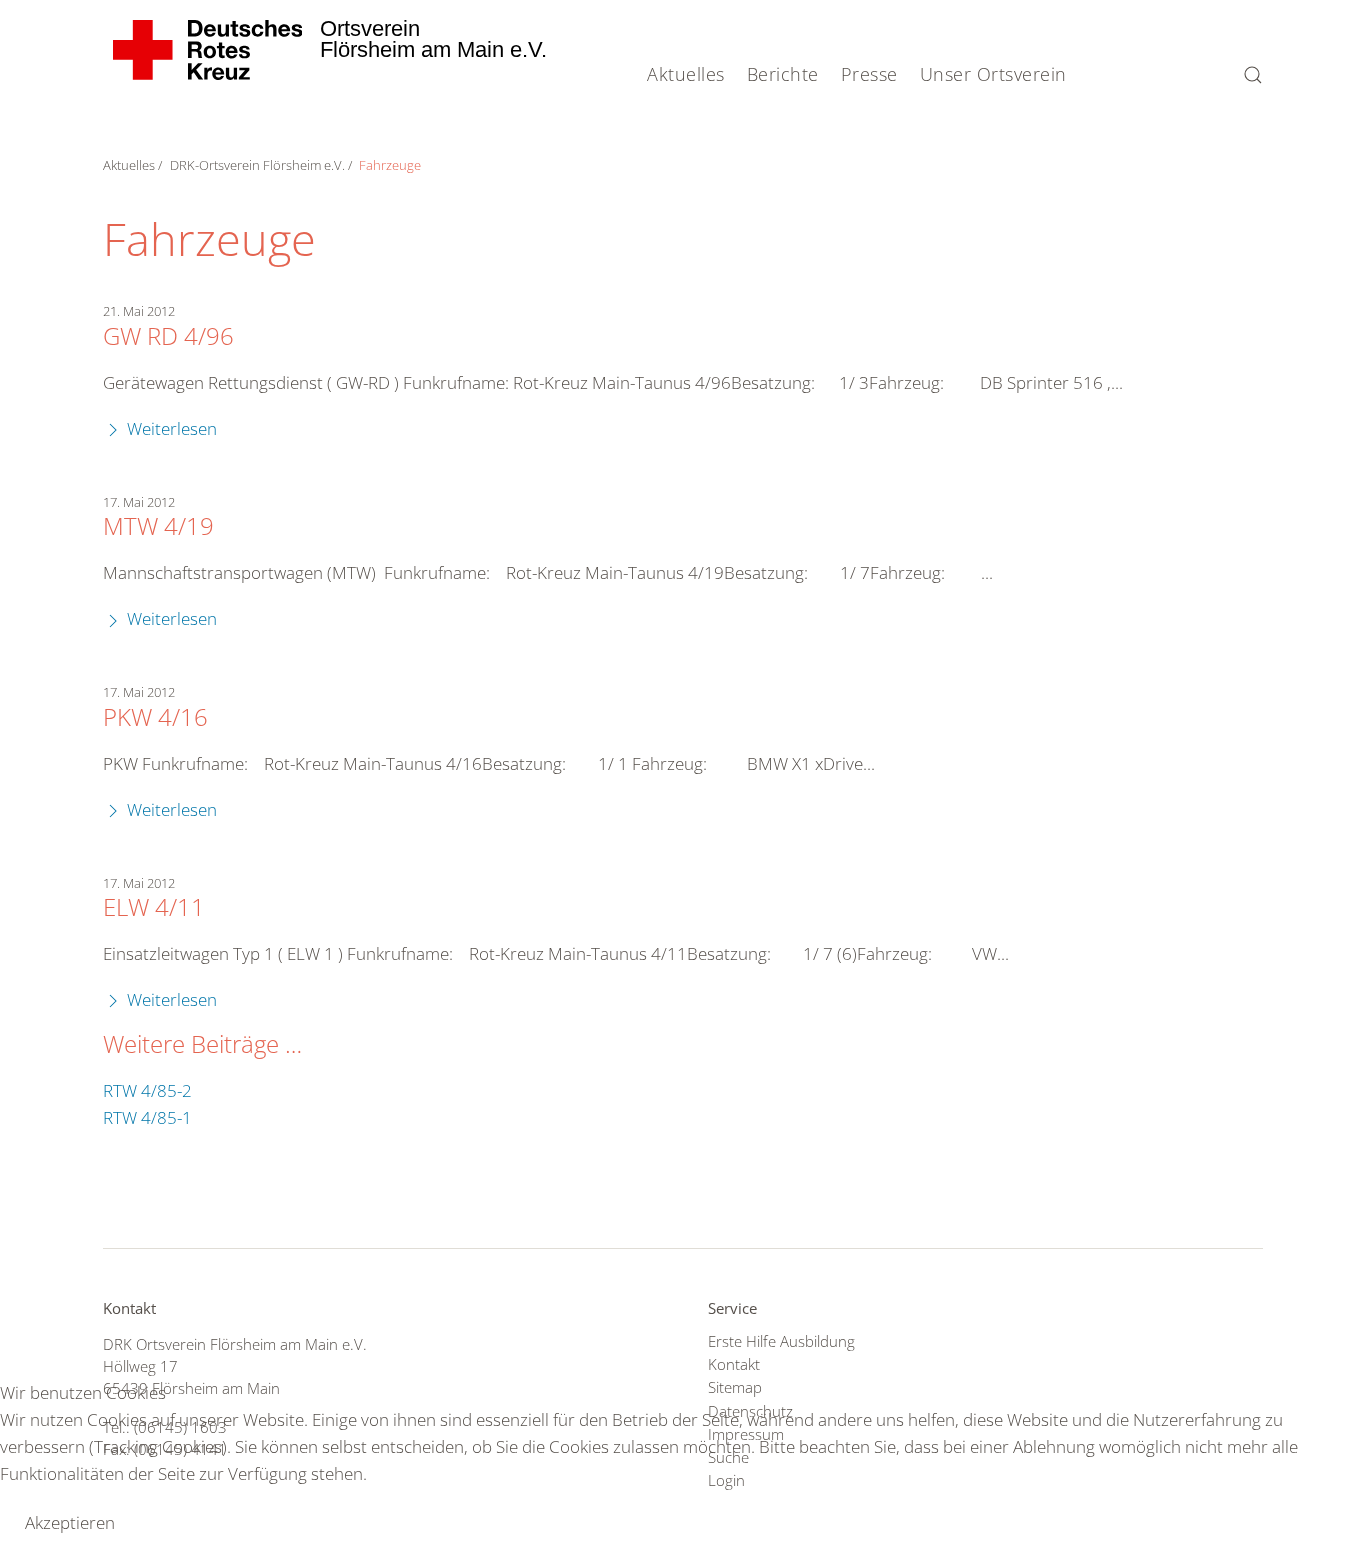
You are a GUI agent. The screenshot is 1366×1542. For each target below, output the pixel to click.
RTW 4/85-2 (147, 1090)
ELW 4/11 (154, 907)
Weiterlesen (170, 428)
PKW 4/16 (155, 717)
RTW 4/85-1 (147, 1117)
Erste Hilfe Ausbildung (781, 1341)
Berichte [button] (783, 74)
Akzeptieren (70, 1522)
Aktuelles (686, 74)
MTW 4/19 (158, 526)
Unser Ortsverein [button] (993, 74)
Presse (869, 74)
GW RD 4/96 (168, 336)
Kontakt (734, 1364)
